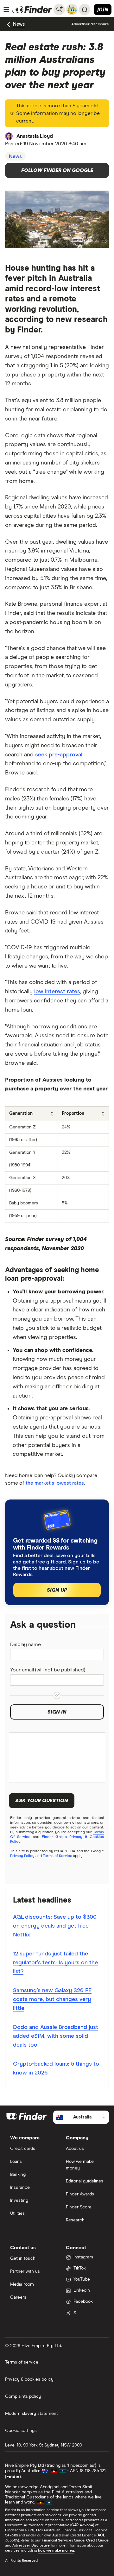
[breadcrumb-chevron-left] (9, 25)
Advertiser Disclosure (31, 2546)
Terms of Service (57, 1856)
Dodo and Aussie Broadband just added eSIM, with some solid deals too (56, 2036)
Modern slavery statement (32, 2414)
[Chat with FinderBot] (72, 9)
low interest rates (57, 992)
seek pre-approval (59, 755)
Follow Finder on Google (57, 170)
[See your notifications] (85, 9)
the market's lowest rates (55, 1483)
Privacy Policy (22, 1856)
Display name (25, 1645)
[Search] (59, 9)
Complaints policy (23, 2396)
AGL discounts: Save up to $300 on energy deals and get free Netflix (55, 1926)
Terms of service (22, 2362)
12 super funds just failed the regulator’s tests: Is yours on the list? (55, 1963)
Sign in (57, 1712)
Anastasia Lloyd (35, 136)
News (19, 24)
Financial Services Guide (63, 2541)
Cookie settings (21, 2431)
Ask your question (42, 1801)
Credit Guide (97, 2541)
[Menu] (6, 9)
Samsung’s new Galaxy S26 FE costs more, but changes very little (52, 1999)
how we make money (56, 2551)
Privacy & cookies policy (29, 2379)
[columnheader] (32, 1114)
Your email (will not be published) (48, 1670)
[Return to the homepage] (32, 9)
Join (103, 9)
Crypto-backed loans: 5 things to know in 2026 (56, 2068)
